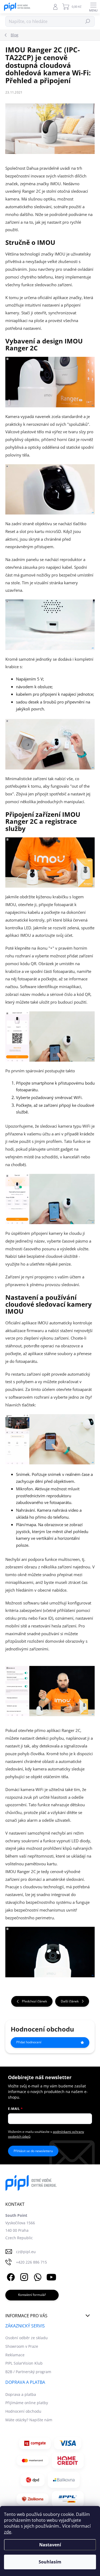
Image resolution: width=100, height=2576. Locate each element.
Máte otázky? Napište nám (29, 2420)
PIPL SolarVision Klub (24, 2363)
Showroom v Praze (22, 2346)
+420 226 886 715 (31, 2262)
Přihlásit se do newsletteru (33, 2151)
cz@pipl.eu (26, 2252)
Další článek (70, 2001)
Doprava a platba (21, 2394)
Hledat (88, 21)
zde (8, 2532)
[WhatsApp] (37, 2276)
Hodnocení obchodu (23, 2411)
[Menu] (93, 7)
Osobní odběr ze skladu (27, 2338)
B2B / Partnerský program (28, 2372)
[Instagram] (23, 2276)
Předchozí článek (34, 2001)
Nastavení (50, 2545)
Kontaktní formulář (32, 2295)
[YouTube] (51, 2276)
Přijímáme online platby (27, 2403)
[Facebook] (10, 2276)
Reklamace (15, 2355)
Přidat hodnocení (29, 2042)
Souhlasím (50, 2562)
